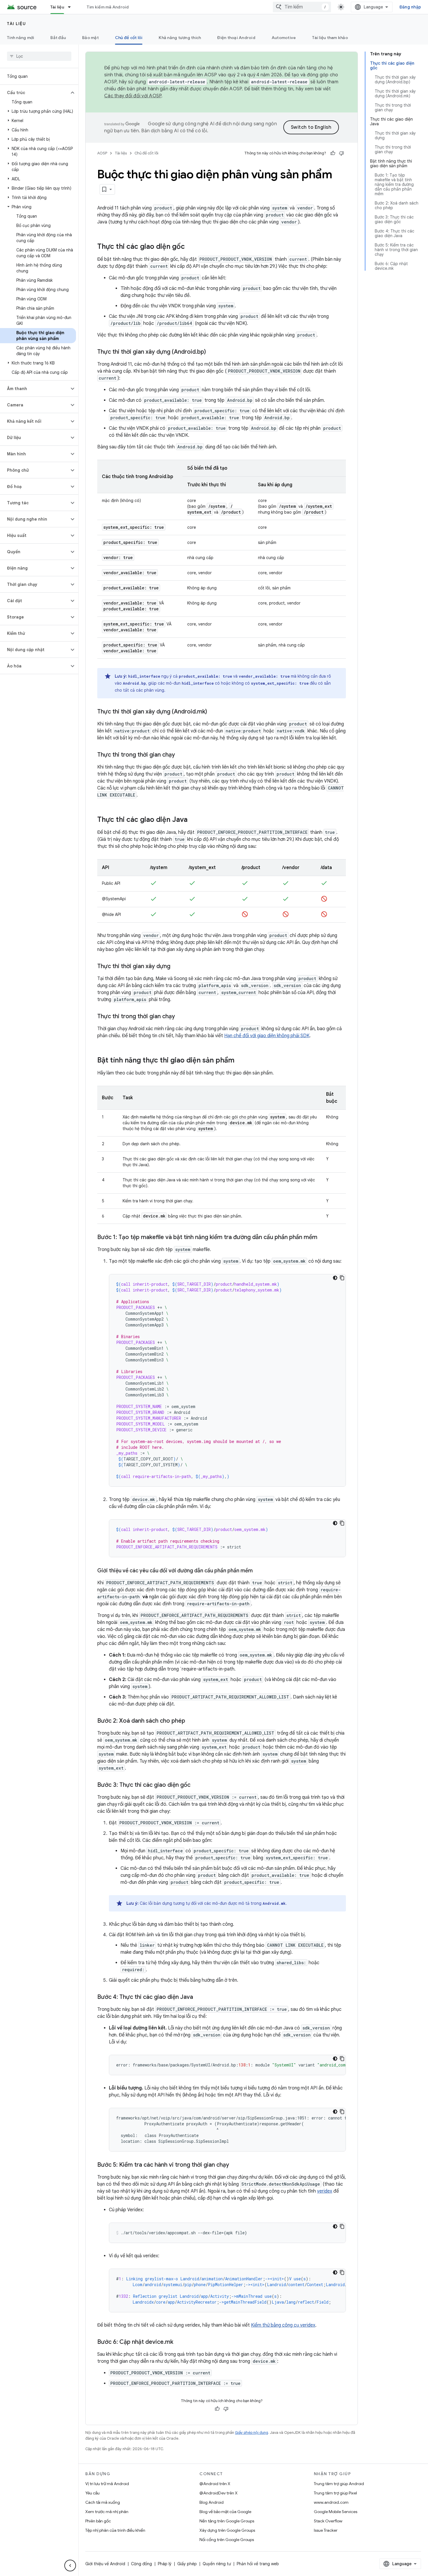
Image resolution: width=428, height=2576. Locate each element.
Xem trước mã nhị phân (107, 2512)
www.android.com (331, 2502)
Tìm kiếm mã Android (108, 7)
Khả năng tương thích (180, 38)
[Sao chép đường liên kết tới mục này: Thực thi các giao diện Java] (193, 820)
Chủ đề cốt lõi (129, 38)
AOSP (102, 153)
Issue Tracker (326, 2530)
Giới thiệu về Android (105, 2564)
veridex (325, 2191)
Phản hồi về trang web (258, 2564)
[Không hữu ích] (342, 153)
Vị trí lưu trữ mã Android (107, 2484)
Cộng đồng (142, 2564)
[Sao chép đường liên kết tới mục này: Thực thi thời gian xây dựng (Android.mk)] (213, 712)
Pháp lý (165, 2564)
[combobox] (302, 7)
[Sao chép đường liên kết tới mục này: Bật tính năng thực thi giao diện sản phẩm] (240, 1061)
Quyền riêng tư (217, 2564)
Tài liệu (57, 7)
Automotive (284, 38)
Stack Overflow (328, 2521)
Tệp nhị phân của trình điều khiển (115, 2530)
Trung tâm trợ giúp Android (339, 2484)
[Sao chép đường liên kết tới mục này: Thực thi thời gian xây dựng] (176, 967)
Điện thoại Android (236, 38)
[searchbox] (39, 56)
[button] (35, 93)
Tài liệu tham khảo (330, 38)
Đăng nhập (410, 7)
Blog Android (212, 2502)
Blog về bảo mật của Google (225, 2512)
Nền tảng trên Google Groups (227, 2521)
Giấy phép (187, 2564)
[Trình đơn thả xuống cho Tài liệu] (72, 7)
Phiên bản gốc (98, 2521)
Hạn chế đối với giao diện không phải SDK (267, 1036)
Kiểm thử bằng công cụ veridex (283, 2325)
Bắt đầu (58, 38)
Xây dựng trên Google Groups (227, 2530)
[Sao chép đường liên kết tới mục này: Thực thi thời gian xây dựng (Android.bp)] (212, 352)
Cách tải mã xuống (103, 2502)
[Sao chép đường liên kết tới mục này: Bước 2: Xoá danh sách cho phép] (191, 1721)
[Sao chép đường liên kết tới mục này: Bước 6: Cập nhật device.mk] (179, 2342)
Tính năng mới (21, 38)
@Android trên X (215, 2484)
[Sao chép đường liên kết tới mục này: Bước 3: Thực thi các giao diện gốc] (196, 1785)
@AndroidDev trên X (219, 2493)
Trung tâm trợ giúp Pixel (335, 2493)
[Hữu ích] (333, 153)
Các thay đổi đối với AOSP (133, 96)
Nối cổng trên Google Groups (227, 2540)
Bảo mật (90, 38)
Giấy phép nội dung (252, 2433)
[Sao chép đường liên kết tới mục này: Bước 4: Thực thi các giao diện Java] (199, 1997)
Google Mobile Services (336, 2512)
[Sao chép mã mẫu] (342, 1278)
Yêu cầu (92, 2493)
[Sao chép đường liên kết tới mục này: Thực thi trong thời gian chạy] (181, 755)
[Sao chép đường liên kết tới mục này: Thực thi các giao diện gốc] (191, 247)
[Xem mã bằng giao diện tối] (335, 1278)
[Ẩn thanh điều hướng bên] (70, 2566)
